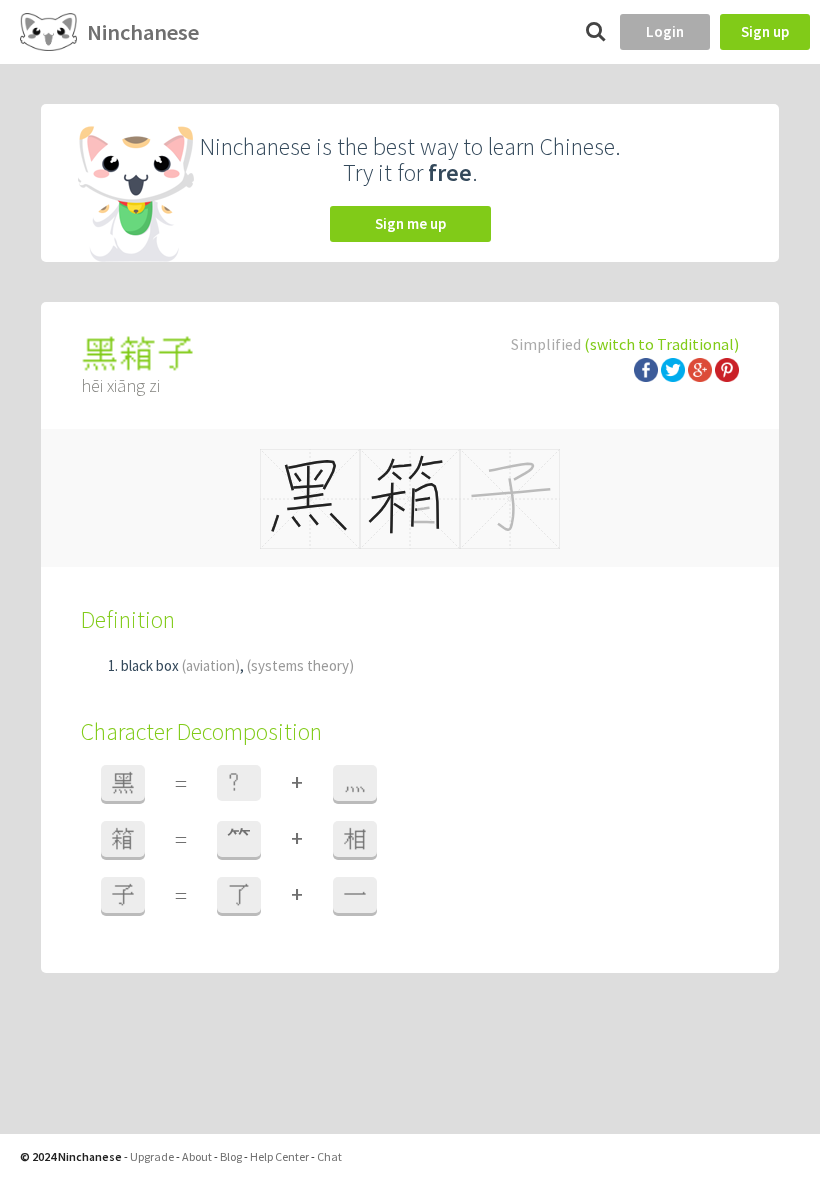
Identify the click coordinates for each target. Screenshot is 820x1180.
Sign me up (410, 223)
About (197, 1156)
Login (665, 31)
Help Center (279, 1156)
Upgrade (152, 1156)
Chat (329, 1156)
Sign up (765, 31)
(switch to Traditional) (661, 344)
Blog (231, 1156)
